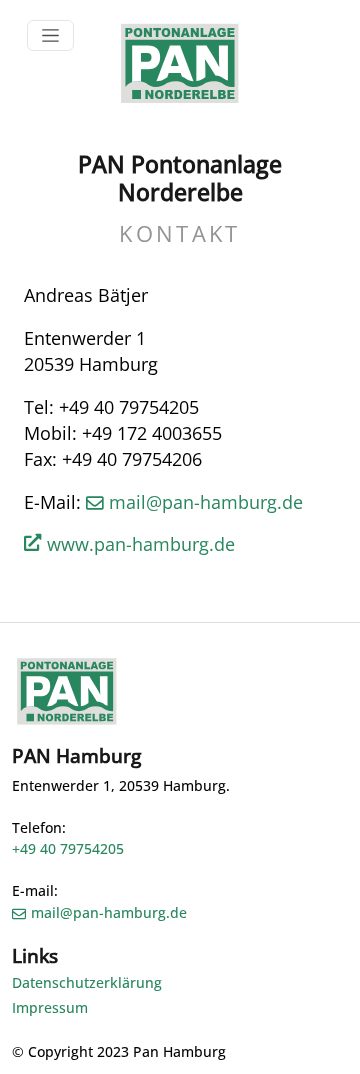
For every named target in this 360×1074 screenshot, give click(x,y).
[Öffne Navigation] (50, 35)
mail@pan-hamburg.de (206, 502)
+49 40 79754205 (68, 848)
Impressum (50, 1007)
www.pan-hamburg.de (141, 544)
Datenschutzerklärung (87, 982)
